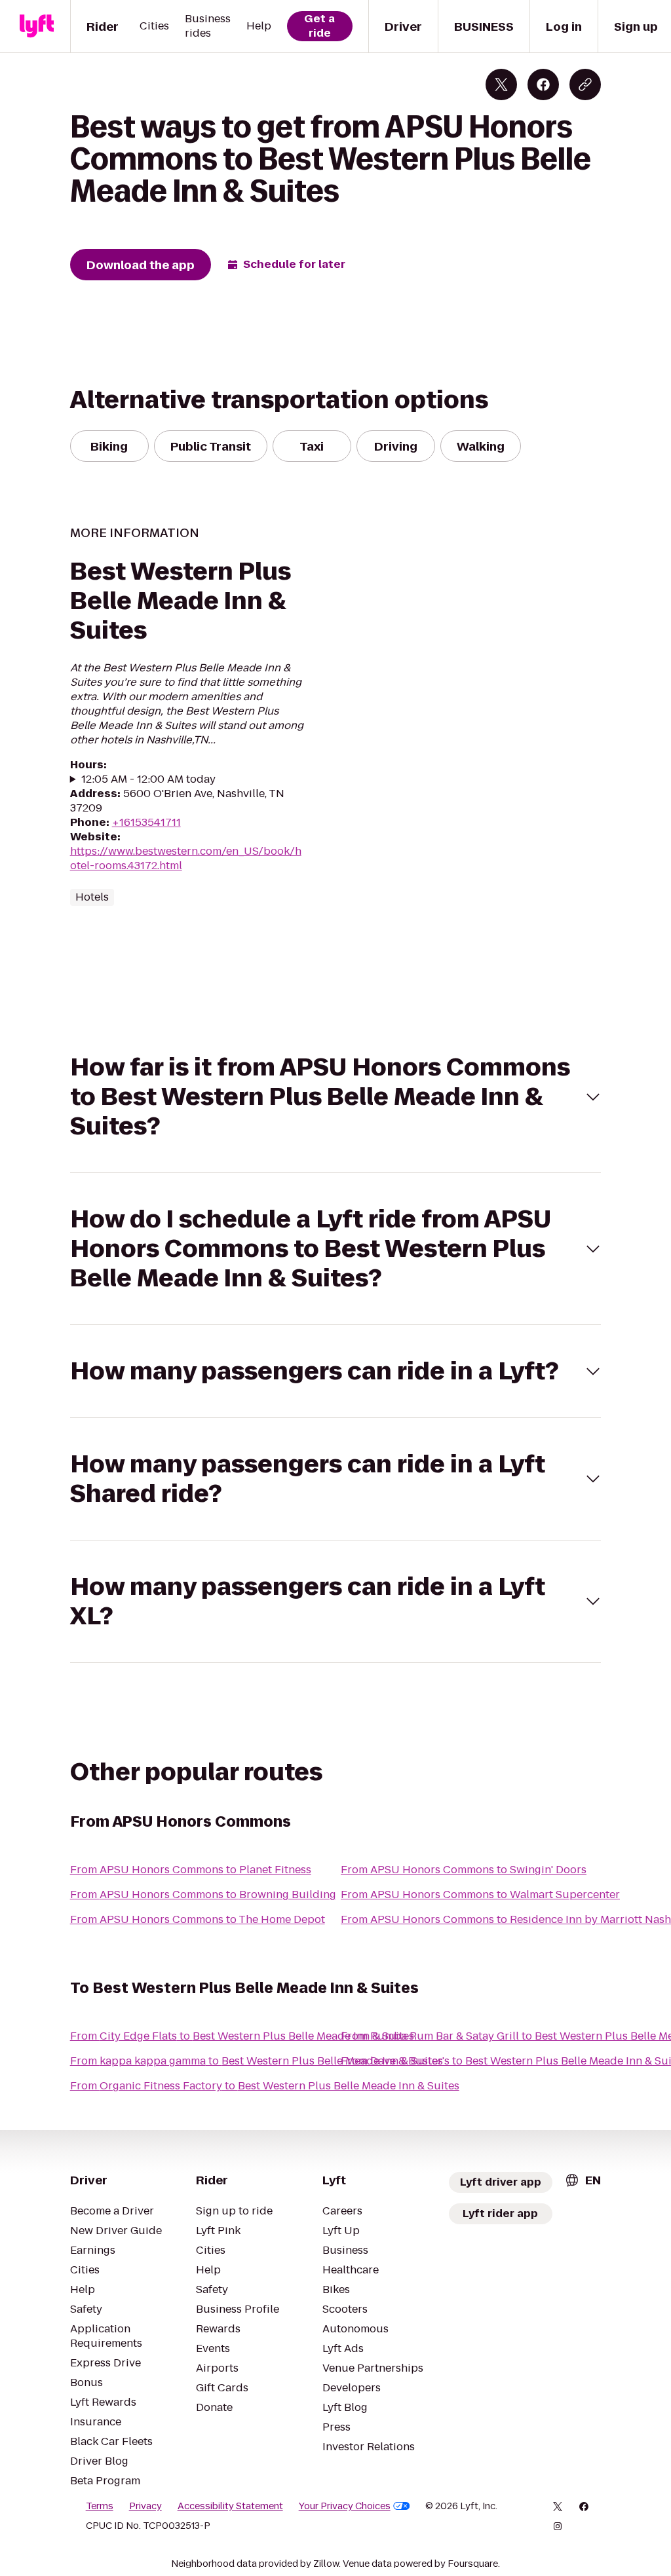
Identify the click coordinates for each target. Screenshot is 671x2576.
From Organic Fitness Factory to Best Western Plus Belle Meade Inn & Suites (265, 2086)
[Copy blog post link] (585, 84)
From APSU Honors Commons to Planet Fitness (191, 1870)
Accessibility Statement (230, 2506)
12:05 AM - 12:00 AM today (148, 779)
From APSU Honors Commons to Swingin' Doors (464, 1870)
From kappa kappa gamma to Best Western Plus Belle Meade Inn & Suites (257, 2061)
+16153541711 (146, 822)
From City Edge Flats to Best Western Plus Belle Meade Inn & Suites (242, 2036)
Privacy (145, 2506)
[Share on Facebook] (543, 84)
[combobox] (583, 2180)
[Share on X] (501, 84)
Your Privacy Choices (345, 2506)
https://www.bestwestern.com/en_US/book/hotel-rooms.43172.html (186, 858)
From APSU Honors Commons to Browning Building (203, 1895)
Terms (100, 2506)
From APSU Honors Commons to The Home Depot (198, 1919)
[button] (336, 1097)
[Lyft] (37, 26)
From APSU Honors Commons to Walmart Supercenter (480, 1895)
